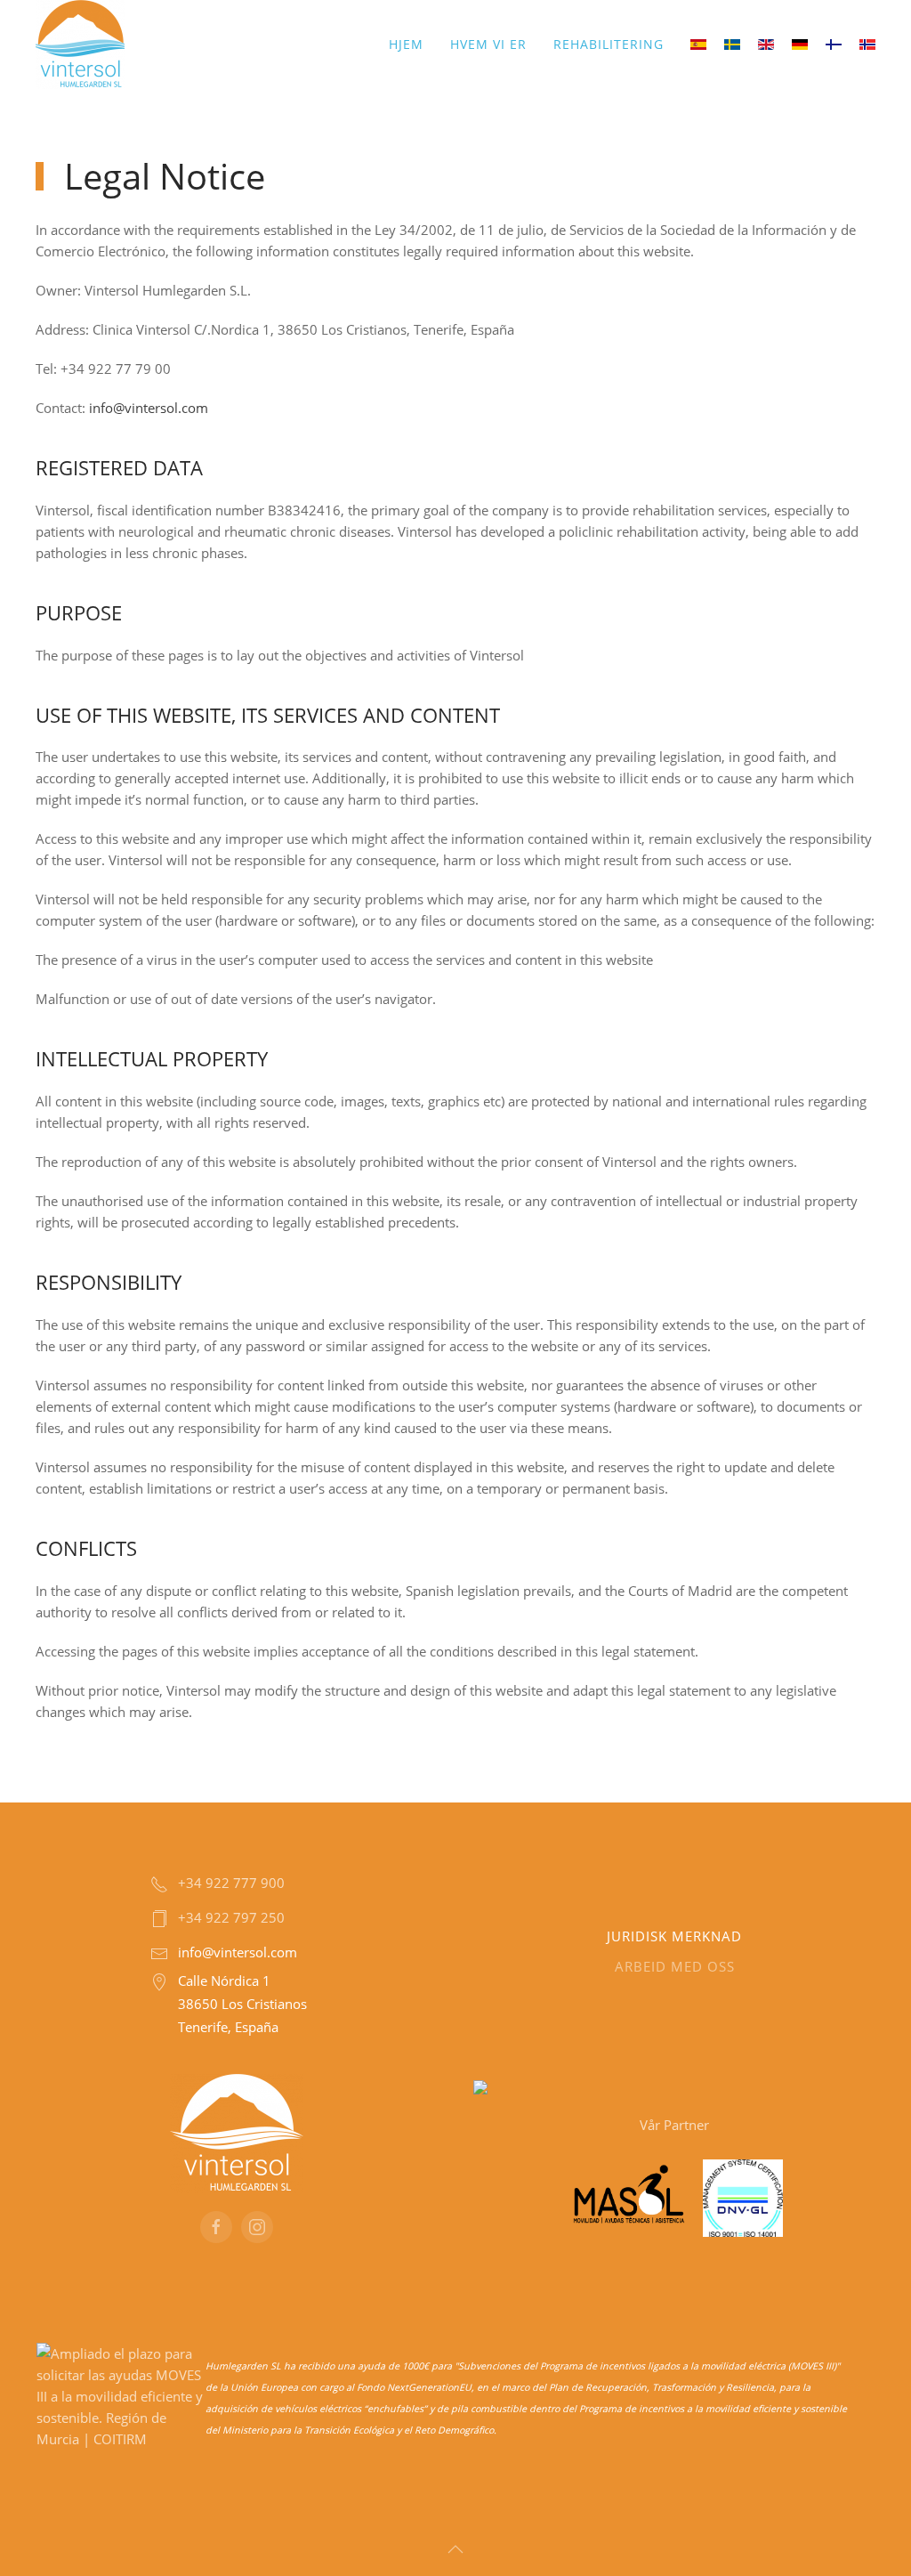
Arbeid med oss (675, 1966)
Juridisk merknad (674, 1936)
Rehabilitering (609, 44)
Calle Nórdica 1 (224, 1981)
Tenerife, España (228, 2027)
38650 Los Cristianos (242, 2004)
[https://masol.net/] (629, 2196)
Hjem (406, 44)
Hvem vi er (488, 44)
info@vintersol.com (149, 408)
